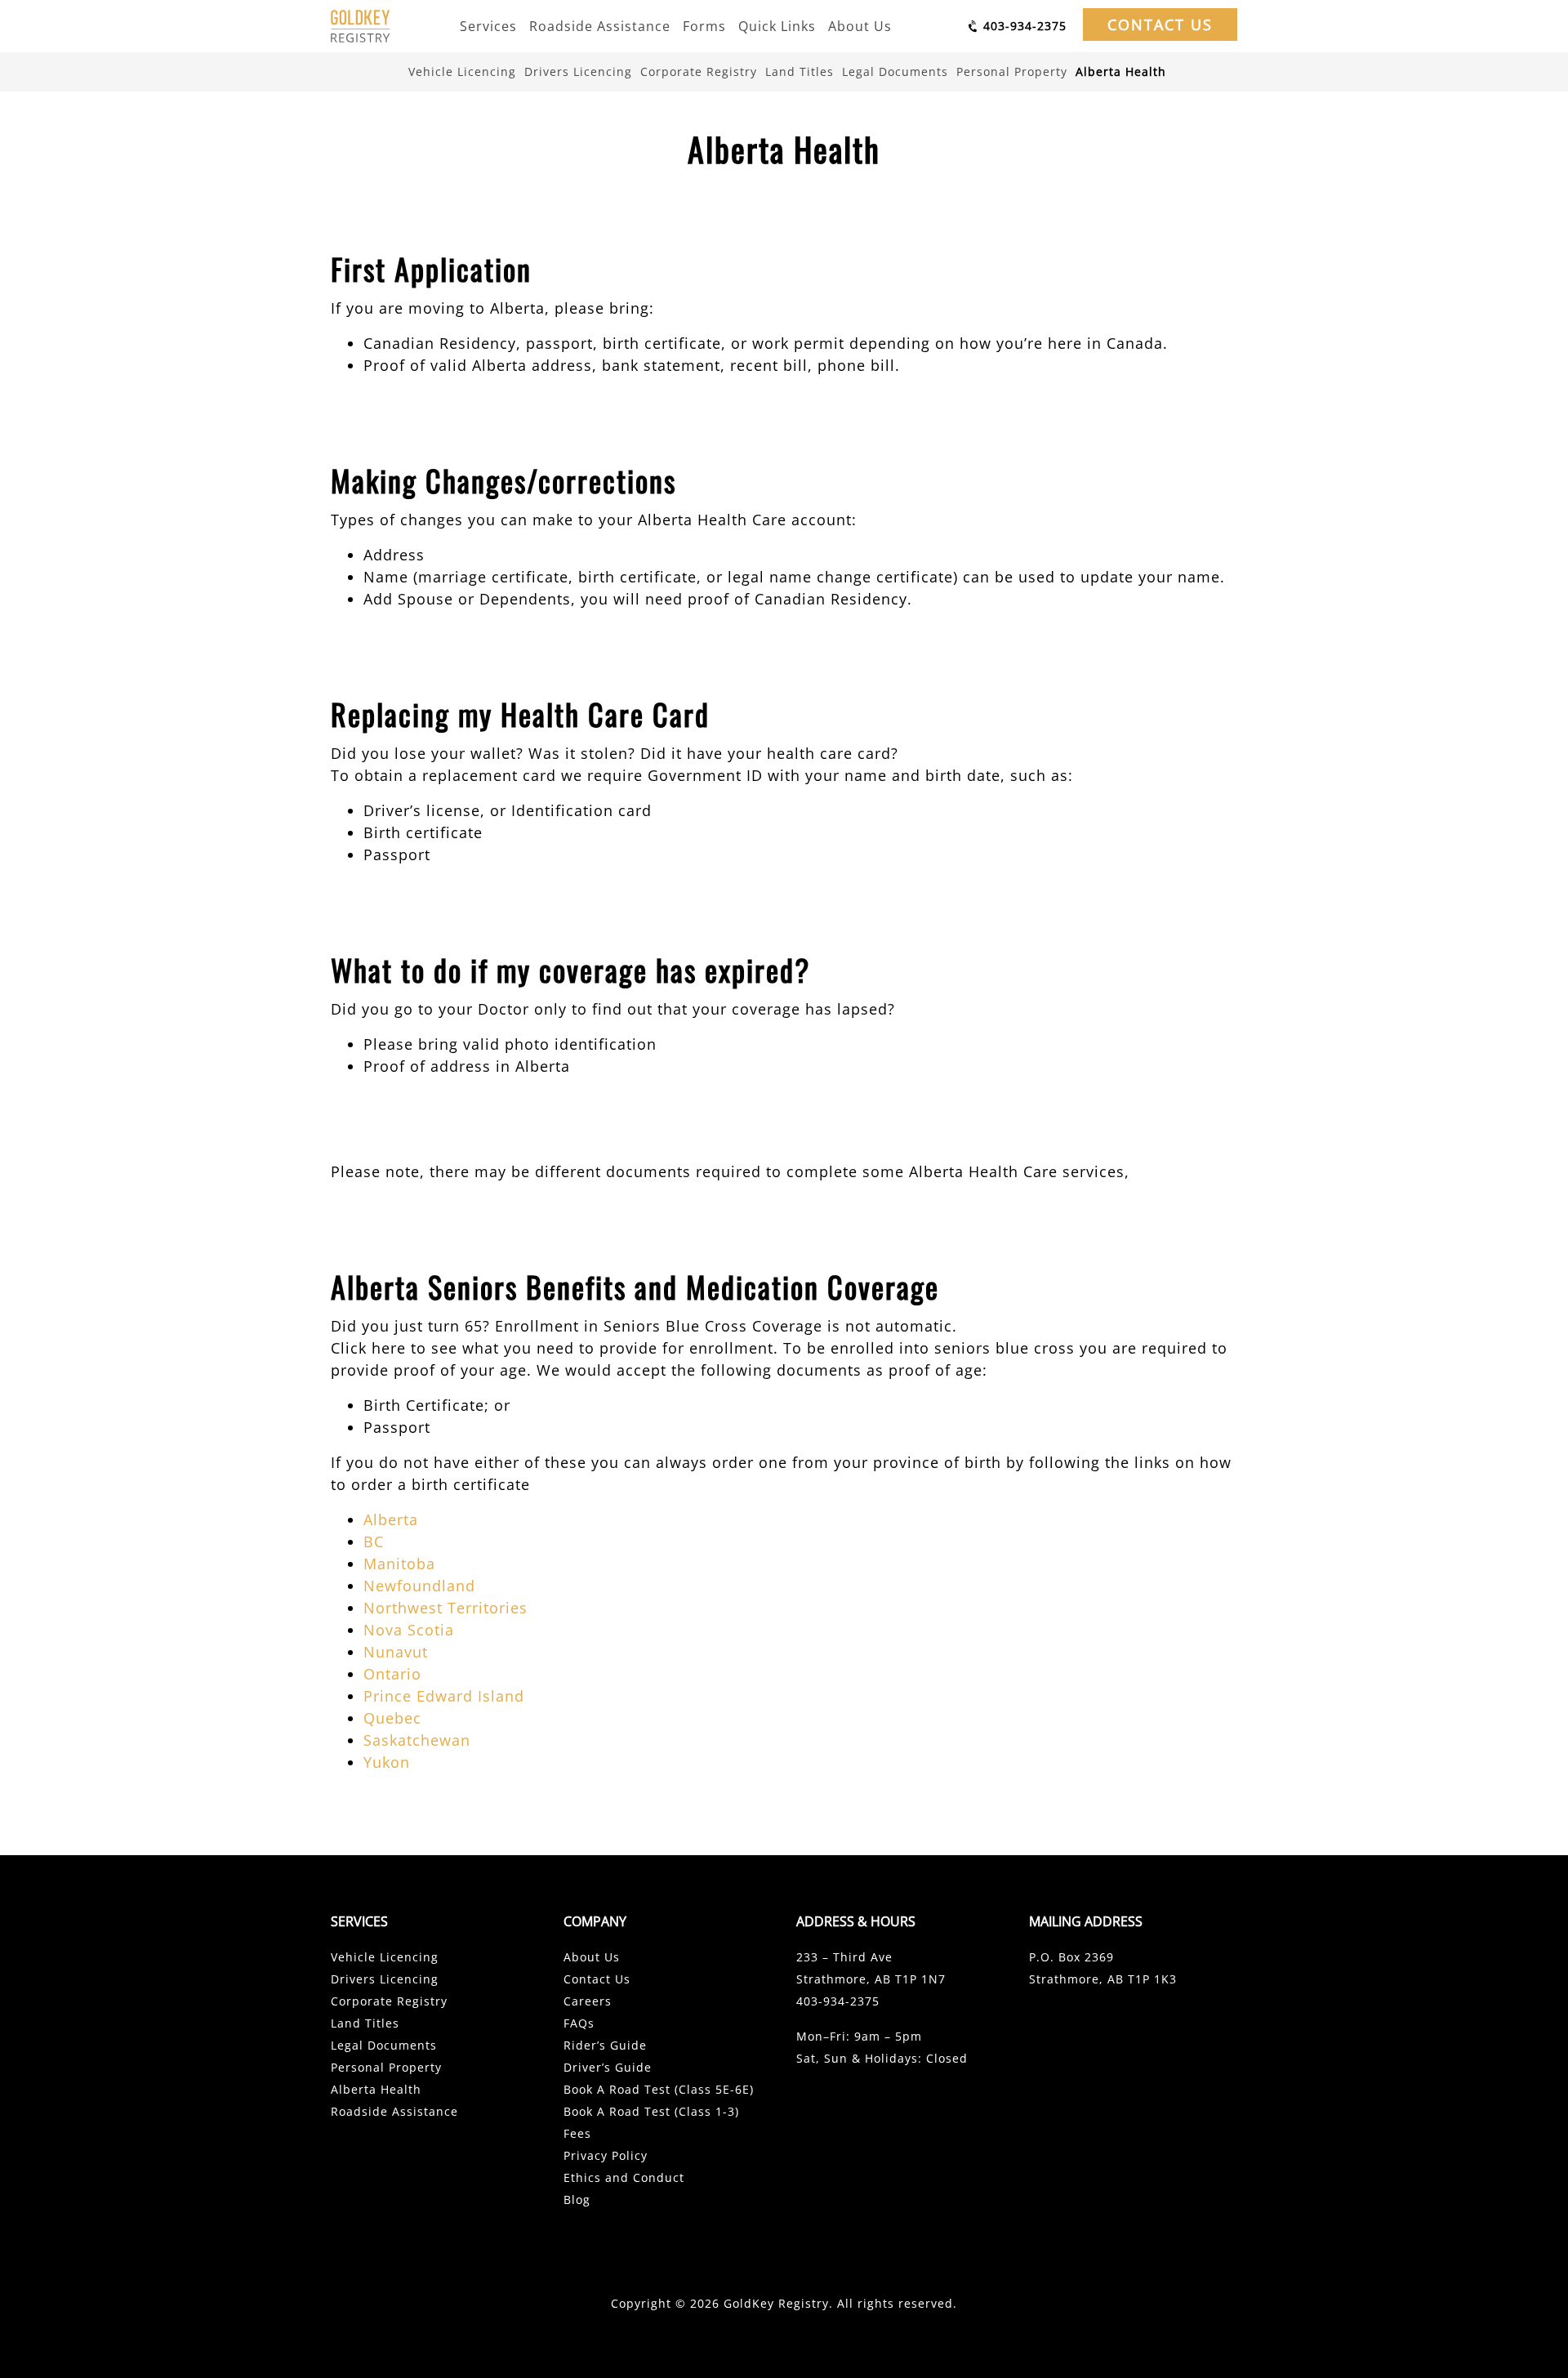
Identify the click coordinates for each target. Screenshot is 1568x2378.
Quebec (392, 1718)
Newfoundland (419, 1586)
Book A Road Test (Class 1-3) (651, 2111)
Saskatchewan (417, 1740)
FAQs (579, 2023)
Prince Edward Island (444, 1696)
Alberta (391, 1519)
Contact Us (1160, 25)
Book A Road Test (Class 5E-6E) (659, 2089)
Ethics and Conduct (624, 2177)
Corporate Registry (699, 71)
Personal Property (1012, 71)
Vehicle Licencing (462, 71)
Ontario (392, 1674)
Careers (588, 2001)
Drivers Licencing (578, 71)
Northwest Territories (445, 1608)
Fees (577, 2133)
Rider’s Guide (605, 2045)
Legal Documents (895, 71)
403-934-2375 (838, 2001)
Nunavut (396, 1652)
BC (374, 1541)
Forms (704, 26)
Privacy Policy (606, 2155)
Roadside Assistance (600, 26)
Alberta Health (1121, 71)
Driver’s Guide (608, 2067)
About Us (860, 26)
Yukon (387, 1762)
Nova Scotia (409, 1630)
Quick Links (777, 26)
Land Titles (800, 71)
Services (488, 26)
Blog (577, 2200)
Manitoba (399, 1564)
